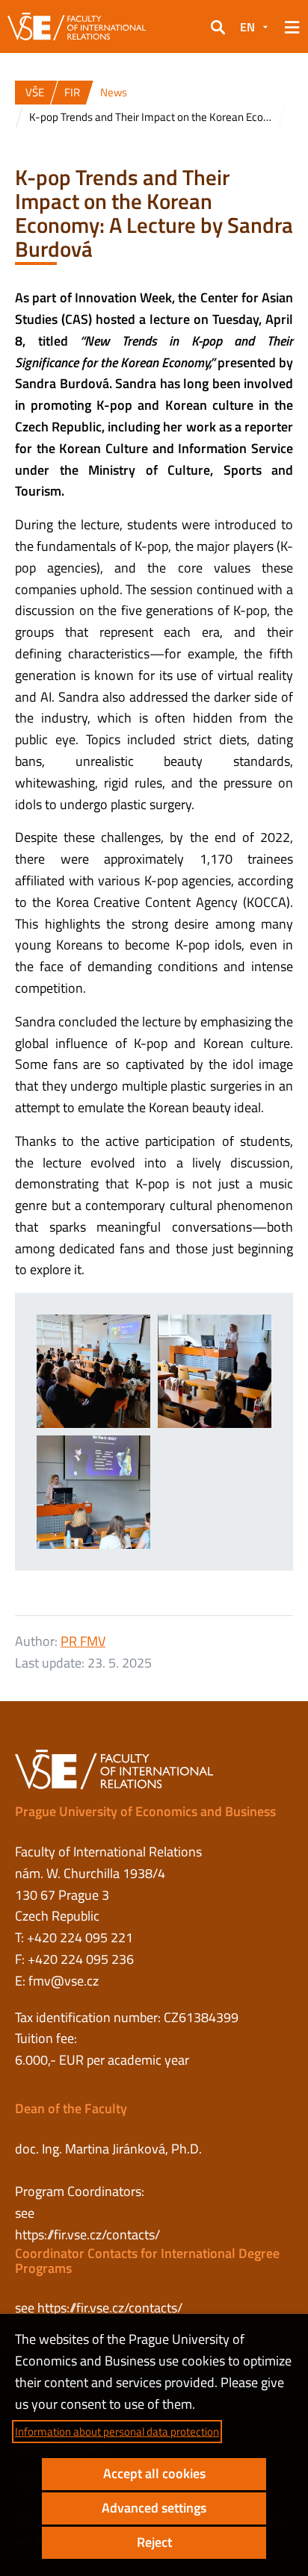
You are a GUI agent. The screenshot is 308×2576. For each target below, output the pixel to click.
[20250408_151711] (93, 1371)
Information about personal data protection (117, 2432)
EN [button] (247, 27)
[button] (218, 27)
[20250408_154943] (93, 1492)
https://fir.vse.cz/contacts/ (87, 2234)
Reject (154, 2542)
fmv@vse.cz (64, 1981)
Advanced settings (154, 2508)
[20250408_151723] (215, 1371)
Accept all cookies (154, 2473)
